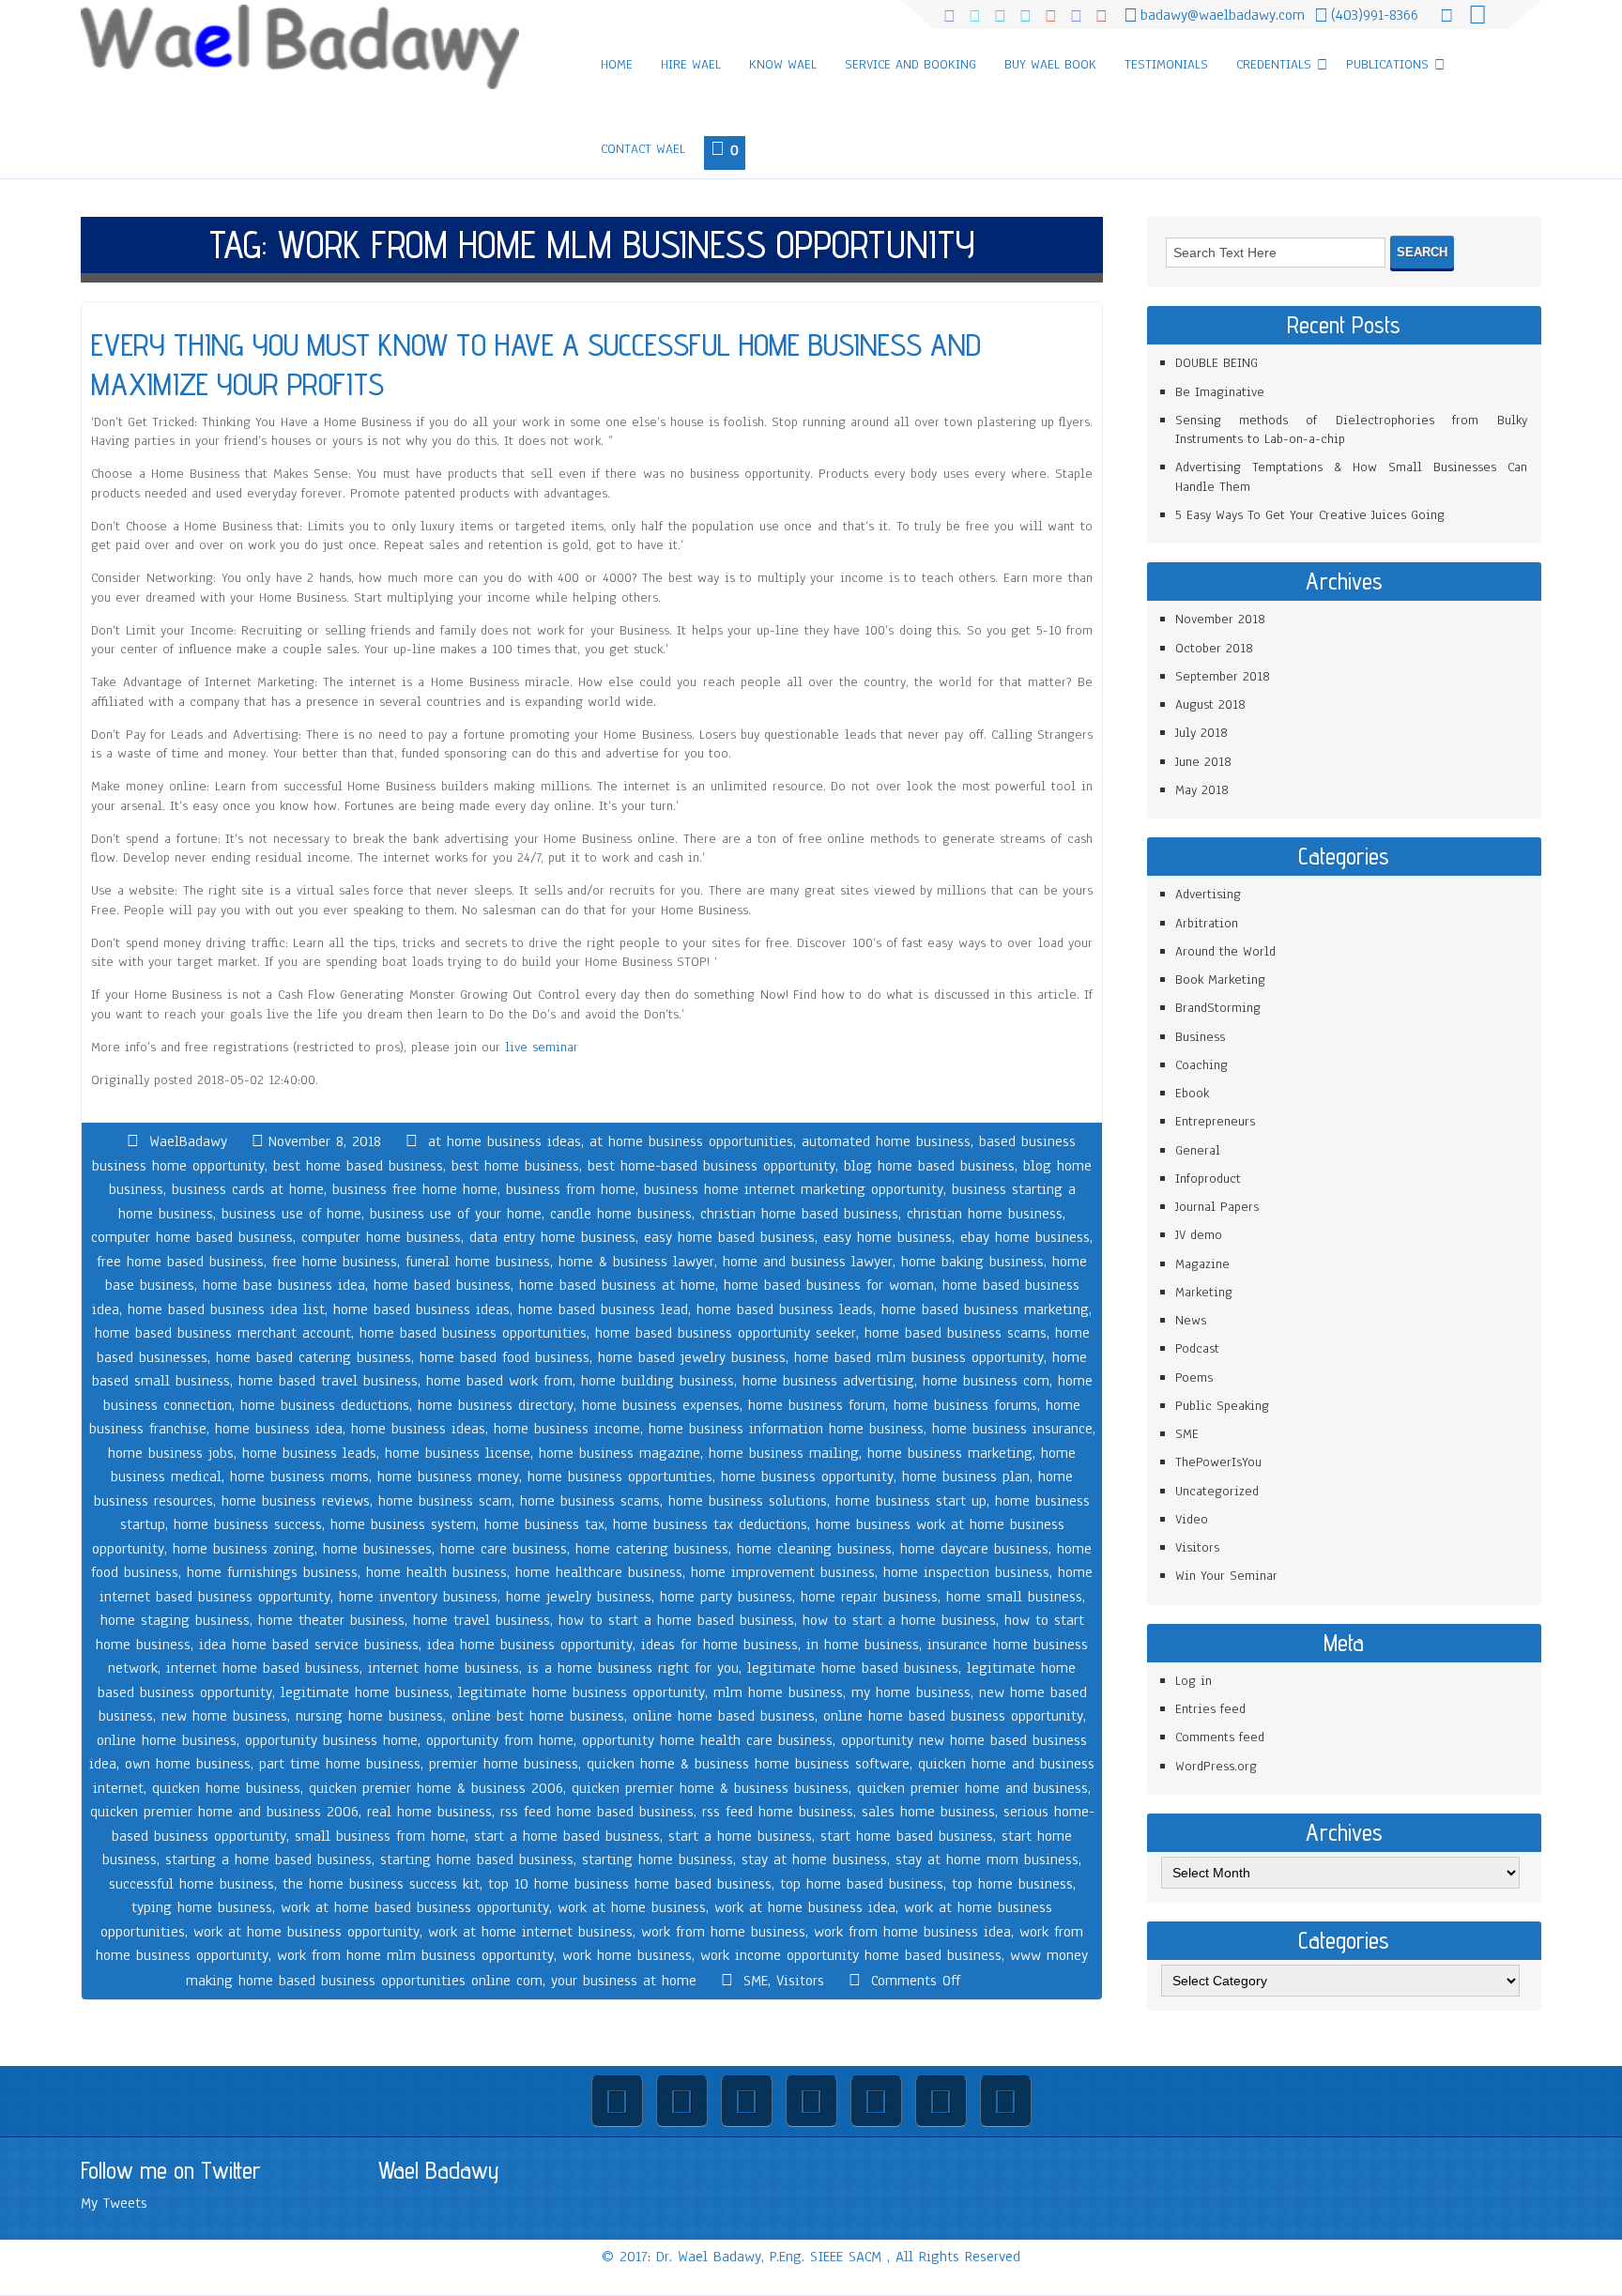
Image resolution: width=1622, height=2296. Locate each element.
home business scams (590, 1501)
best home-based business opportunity (712, 1166)
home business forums (965, 1405)
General (1198, 1150)
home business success (248, 1524)
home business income (567, 1429)
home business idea (279, 1429)
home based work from (499, 1381)
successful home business (191, 1884)
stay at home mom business (987, 1860)
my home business (911, 1692)
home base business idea (284, 1285)
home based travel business (328, 1381)
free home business (335, 1262)
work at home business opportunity (306, 1932)
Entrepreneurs (1215, 1121)
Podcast (1197, 1348)
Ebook (1192, 1093)
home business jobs (171, 1453)
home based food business (505, 1357)
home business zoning (244, 1549)
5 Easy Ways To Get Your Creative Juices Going (1310, 515)
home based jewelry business (692, 1357)
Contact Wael (643, 149)
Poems (1194, 1378)
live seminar (542, 1047)
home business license (458, 1453)
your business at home (624, 1981)
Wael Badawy (439, 2170)
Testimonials (1166, 64)
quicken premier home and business (972, 1788)
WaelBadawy (188, 1141)
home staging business (175, 1620)
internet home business (444, 1668)
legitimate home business (365, 1692)
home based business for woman (829, 1285)
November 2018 (1220, 619)
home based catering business (314, 1357)
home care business (504, 1549)
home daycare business (974, 1549)
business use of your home (456, 1214)
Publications (1387, 64)
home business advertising (828, 1381)
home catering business (652, 1549)
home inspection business (966, 1572)
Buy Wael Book (1050, 64)
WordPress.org (1216, 1766)
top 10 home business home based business (630, 1884)
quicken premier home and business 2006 (224, 1812)
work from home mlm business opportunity (415, 1955)
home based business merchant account (223, 1333)
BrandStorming (1218, 1008)
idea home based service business (309, 1645)
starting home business (658, 1860)
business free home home (415, 1189)
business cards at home (248, 1189)
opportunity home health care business (707, 1740)
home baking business (972, 1262)
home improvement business (783, 1572)
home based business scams (956, 1333)
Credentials (1274, 64)
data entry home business (552, 1237)
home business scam (445, 1501)
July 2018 (1201, 733)
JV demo (1199, 1235)
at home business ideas (505, 1141)
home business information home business (786, 1429)
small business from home (380, 1836)
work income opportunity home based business (851, 1955)
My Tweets (114, 2203)
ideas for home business (719, 1645)
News (1191, 1320)
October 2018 (1214, 648)
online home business (167, 1740)
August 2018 (1210, 704)
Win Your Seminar (1226, 1576)
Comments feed (1220, 1737)
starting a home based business (268, 1860)
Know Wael (783, 64)
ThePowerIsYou (1218, 1462)
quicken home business (226, 1788)
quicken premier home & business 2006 (436, 1788)
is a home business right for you (633, 1668)
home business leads (309, 1453)
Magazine (1202, 1264)
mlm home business (778, 1692)
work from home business (723, 1932)
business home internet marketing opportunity (794, 1189)
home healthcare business (599, 1572)
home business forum (817, 1405)
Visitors (800, 1981)
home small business (1014, 1597)
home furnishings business (272, 1572)
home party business (726, 1597)
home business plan (966, 1477)
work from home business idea (912, 1932)
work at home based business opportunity (415, 1907)
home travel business (482, 1620)
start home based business (907, 1836)
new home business (224, 1716)
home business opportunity (807, 1477)
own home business (188, 1764)
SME (756, 1981)
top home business (1012, 1884)
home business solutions (748, 1501)
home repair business (869, 1597)
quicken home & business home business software (748, 1764)
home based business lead (603, 1309)
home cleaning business (814, 1549)
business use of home (291, 1214)
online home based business (724, 1716)
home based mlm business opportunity (919, 1357)
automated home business (886, 1141)
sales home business (928, 1812)
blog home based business (929, 1166)
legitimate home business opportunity (581, 1692)
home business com (986, 1381)
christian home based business (799, 1214)
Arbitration (1207, 923)
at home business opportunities (691, 1141)
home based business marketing (985, 1309)
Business (1200, 1037)
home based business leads (785, 1309)
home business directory (496, 1405)
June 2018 (1203, 762)
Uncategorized (1217, 1491)
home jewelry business (579, 1597)
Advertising (1208, 894)
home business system (403, 1524)
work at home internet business (530, 1932)
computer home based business (192, 1237)
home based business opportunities (473, 1333)
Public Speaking (1222, 1406)
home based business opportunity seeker (726, 1333)
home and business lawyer (808, 1262)
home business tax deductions (710, 1524)
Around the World (1225, 951)
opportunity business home (331, 1740)
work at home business (632, 1907)
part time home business (340, 1764)
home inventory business (418, 1597)
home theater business (331, 1620)
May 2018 (1202, 790)
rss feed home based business (597, 1812)
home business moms (299, 1477)
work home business (627, 1955)
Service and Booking (910, 64)
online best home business (538, 1716)
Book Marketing (1220, 980)
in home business (863, 1645)
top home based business (862, 1884)
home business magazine (620, 1453)
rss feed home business (778, 1812)
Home (617, 64)
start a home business (740, 1836)
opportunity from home (500, 1740)
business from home (571, 1189)
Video (1192, 1519)
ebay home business (1025, 1237)
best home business (515, 1166)
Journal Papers (1217, 1207)
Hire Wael (691, 64)
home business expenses (661, 1405)
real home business (429, 1812)
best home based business (358, 1166)
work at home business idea (805, 1907)
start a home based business (567, 1836)
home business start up (911, 1501)
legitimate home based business (853, 1668)
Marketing (1204, 1292)
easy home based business (729, 1237)
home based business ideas (421, 1309)
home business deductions (325, 1405)
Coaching (1201, 1065)
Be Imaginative (1220, 392)
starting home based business (477, 1860)
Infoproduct (1208, 1179)
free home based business (180, 1262)
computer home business (381, 1237)
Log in (1194, 1681)
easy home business (888, 1237)
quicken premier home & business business (710, 1788)
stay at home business (814, 1860)
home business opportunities (620, 1477)
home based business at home (617, 1285)
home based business (442, 1285)
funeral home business (478, 1262)
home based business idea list (226, 1309)
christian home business (985, 1214)
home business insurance (1012, 1429)
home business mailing (784, 1453)
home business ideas (418, 1429)
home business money (448, 1477)
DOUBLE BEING (1216, 363)
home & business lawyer (636, 1262)
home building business (658, 1381)
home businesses (377, 1549)
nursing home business (369, 1716)
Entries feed (1210, 1709)
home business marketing (950, 1453)
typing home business (202, 1907)
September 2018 (1223, 676)
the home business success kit (381, 1884)
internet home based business (263, 1668)
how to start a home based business (676, 1620)
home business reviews (296, 1501)
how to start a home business (899, 1620)
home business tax (544, 1524)
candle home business (621, 1214)
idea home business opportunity (530, 1645)
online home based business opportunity (953, 1716)
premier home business (504, 1764)
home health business (436, 1572)
